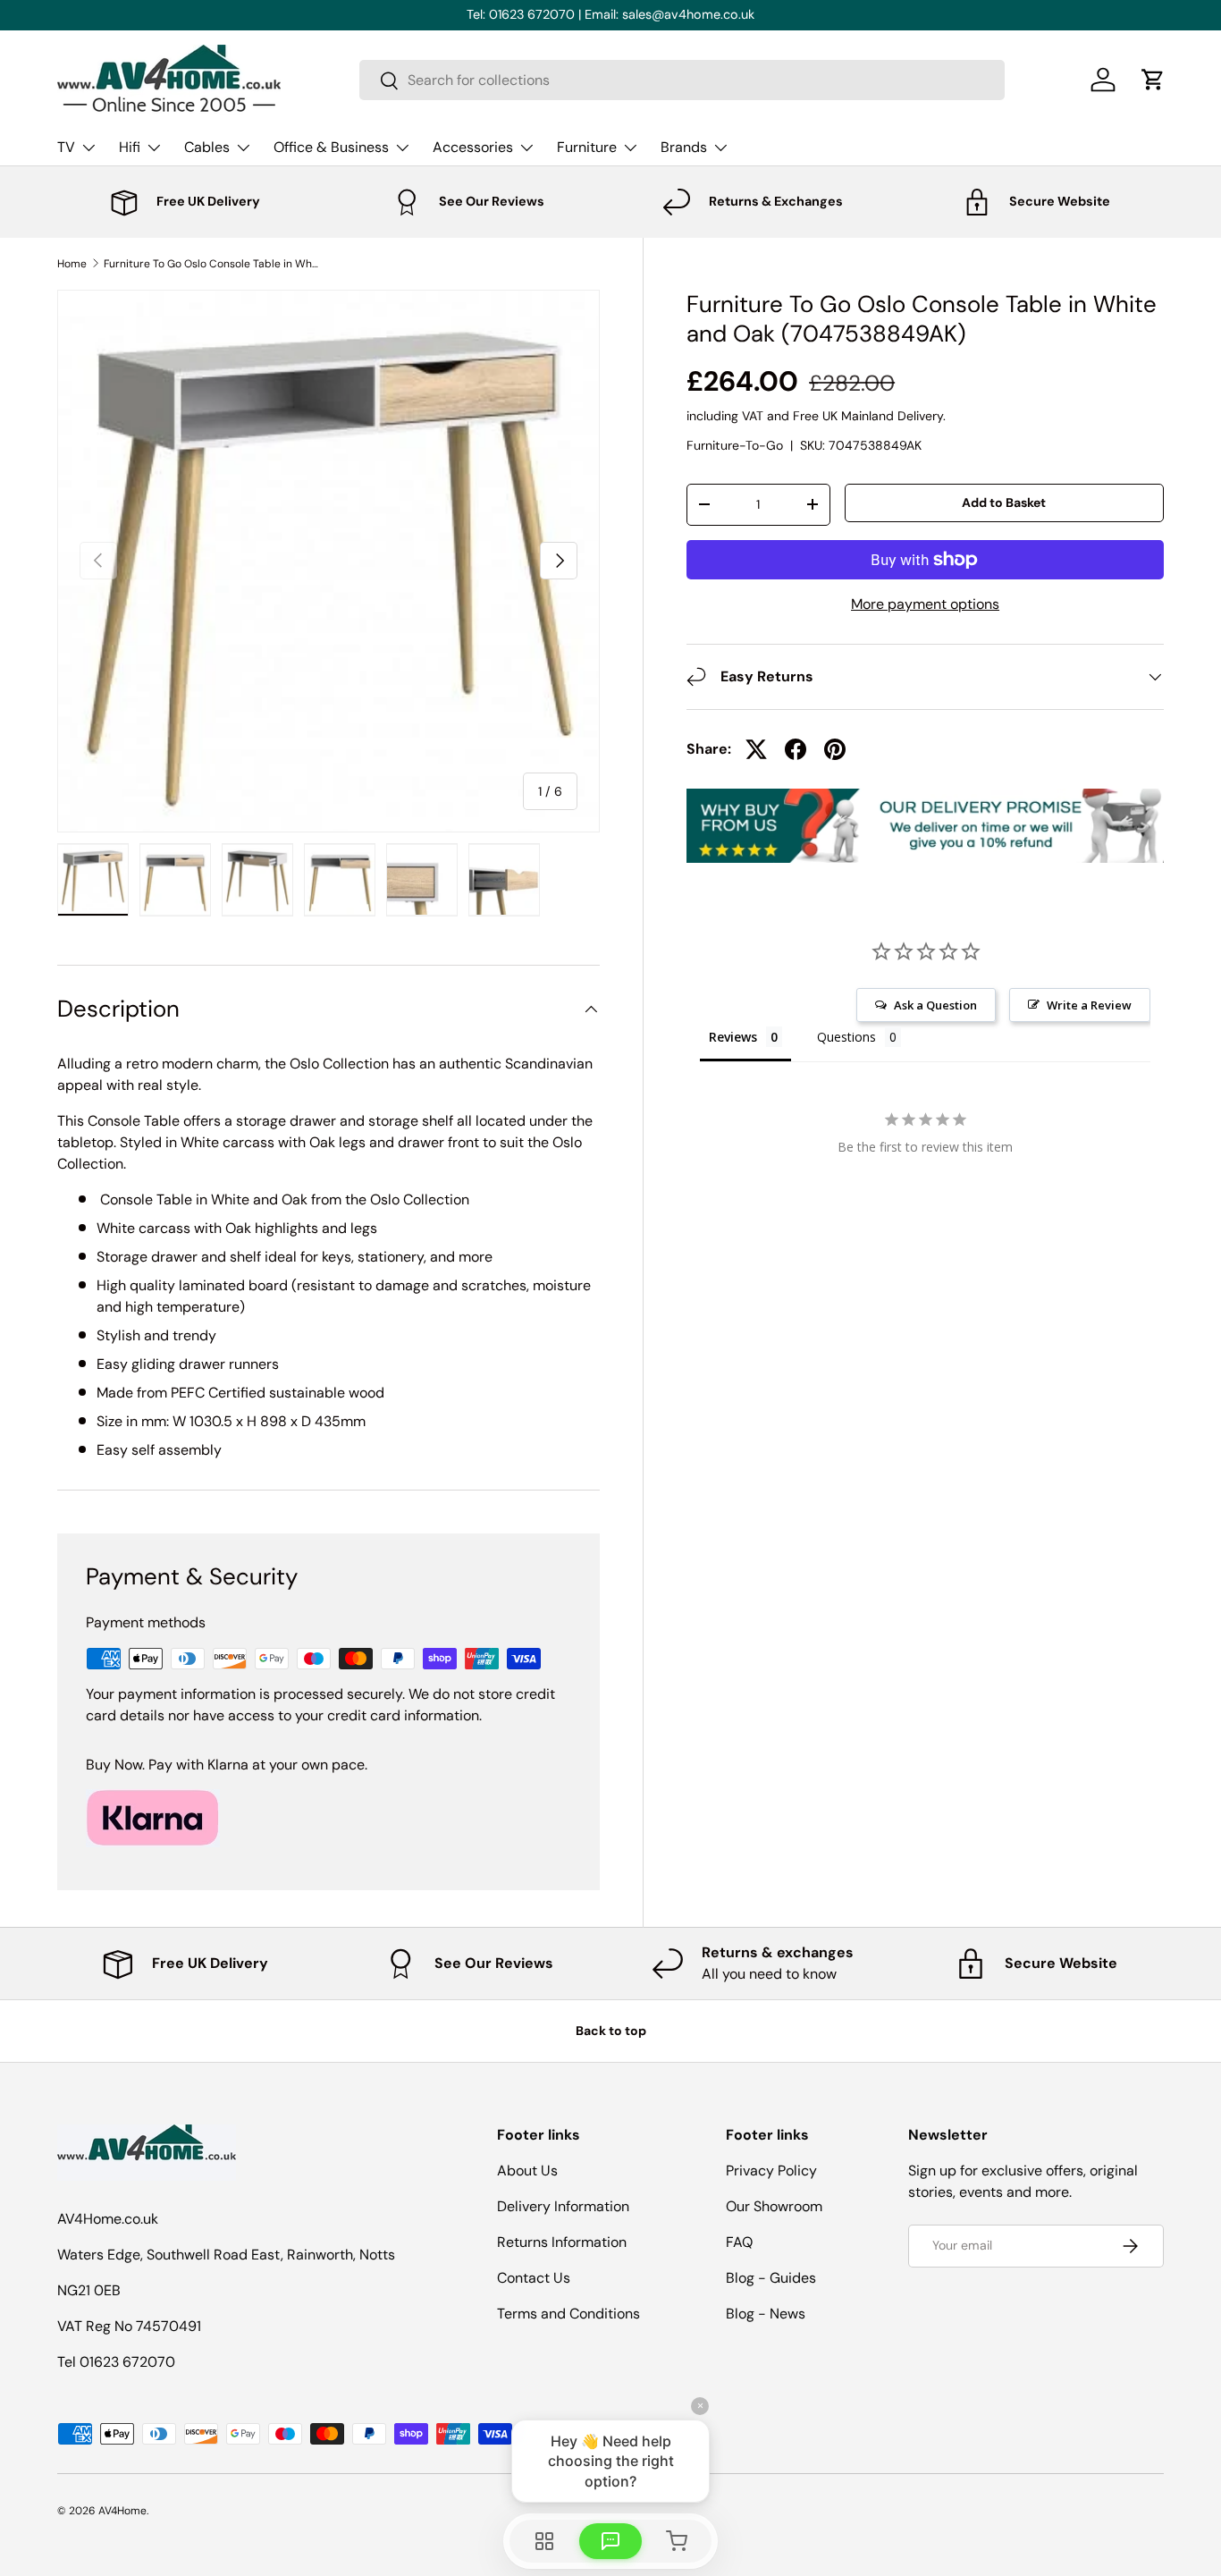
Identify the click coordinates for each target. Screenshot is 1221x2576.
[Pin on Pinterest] (835, 749)
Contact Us (534, 2278)
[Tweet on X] (756, 749)
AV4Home (122, 2511)
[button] (1153, 80)
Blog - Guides (771, 2278)
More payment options (925, 604)
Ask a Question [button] (935, 1005)
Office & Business (331, 147)
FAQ (739, 2242)
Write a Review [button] (1089, 1005)
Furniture (587, 147)
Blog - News (766, 2314)
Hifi (130, 147)
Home (72, 264)
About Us (527, 2171)
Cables (207, 147)
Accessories (473, 147)
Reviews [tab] (733, 1037)
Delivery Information (563, 2206)
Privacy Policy (771, 2171)
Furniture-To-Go (735, 445)
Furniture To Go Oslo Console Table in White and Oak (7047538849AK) (211, 264)
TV (66, 147)
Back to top (611, 2031)
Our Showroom (774, 2206)
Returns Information (562, 2242)
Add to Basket (1004, 503)
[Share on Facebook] (796, 749)
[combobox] (682, 80)
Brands (684, 147)
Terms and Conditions (568, 2314)
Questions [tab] (846, 1037)
